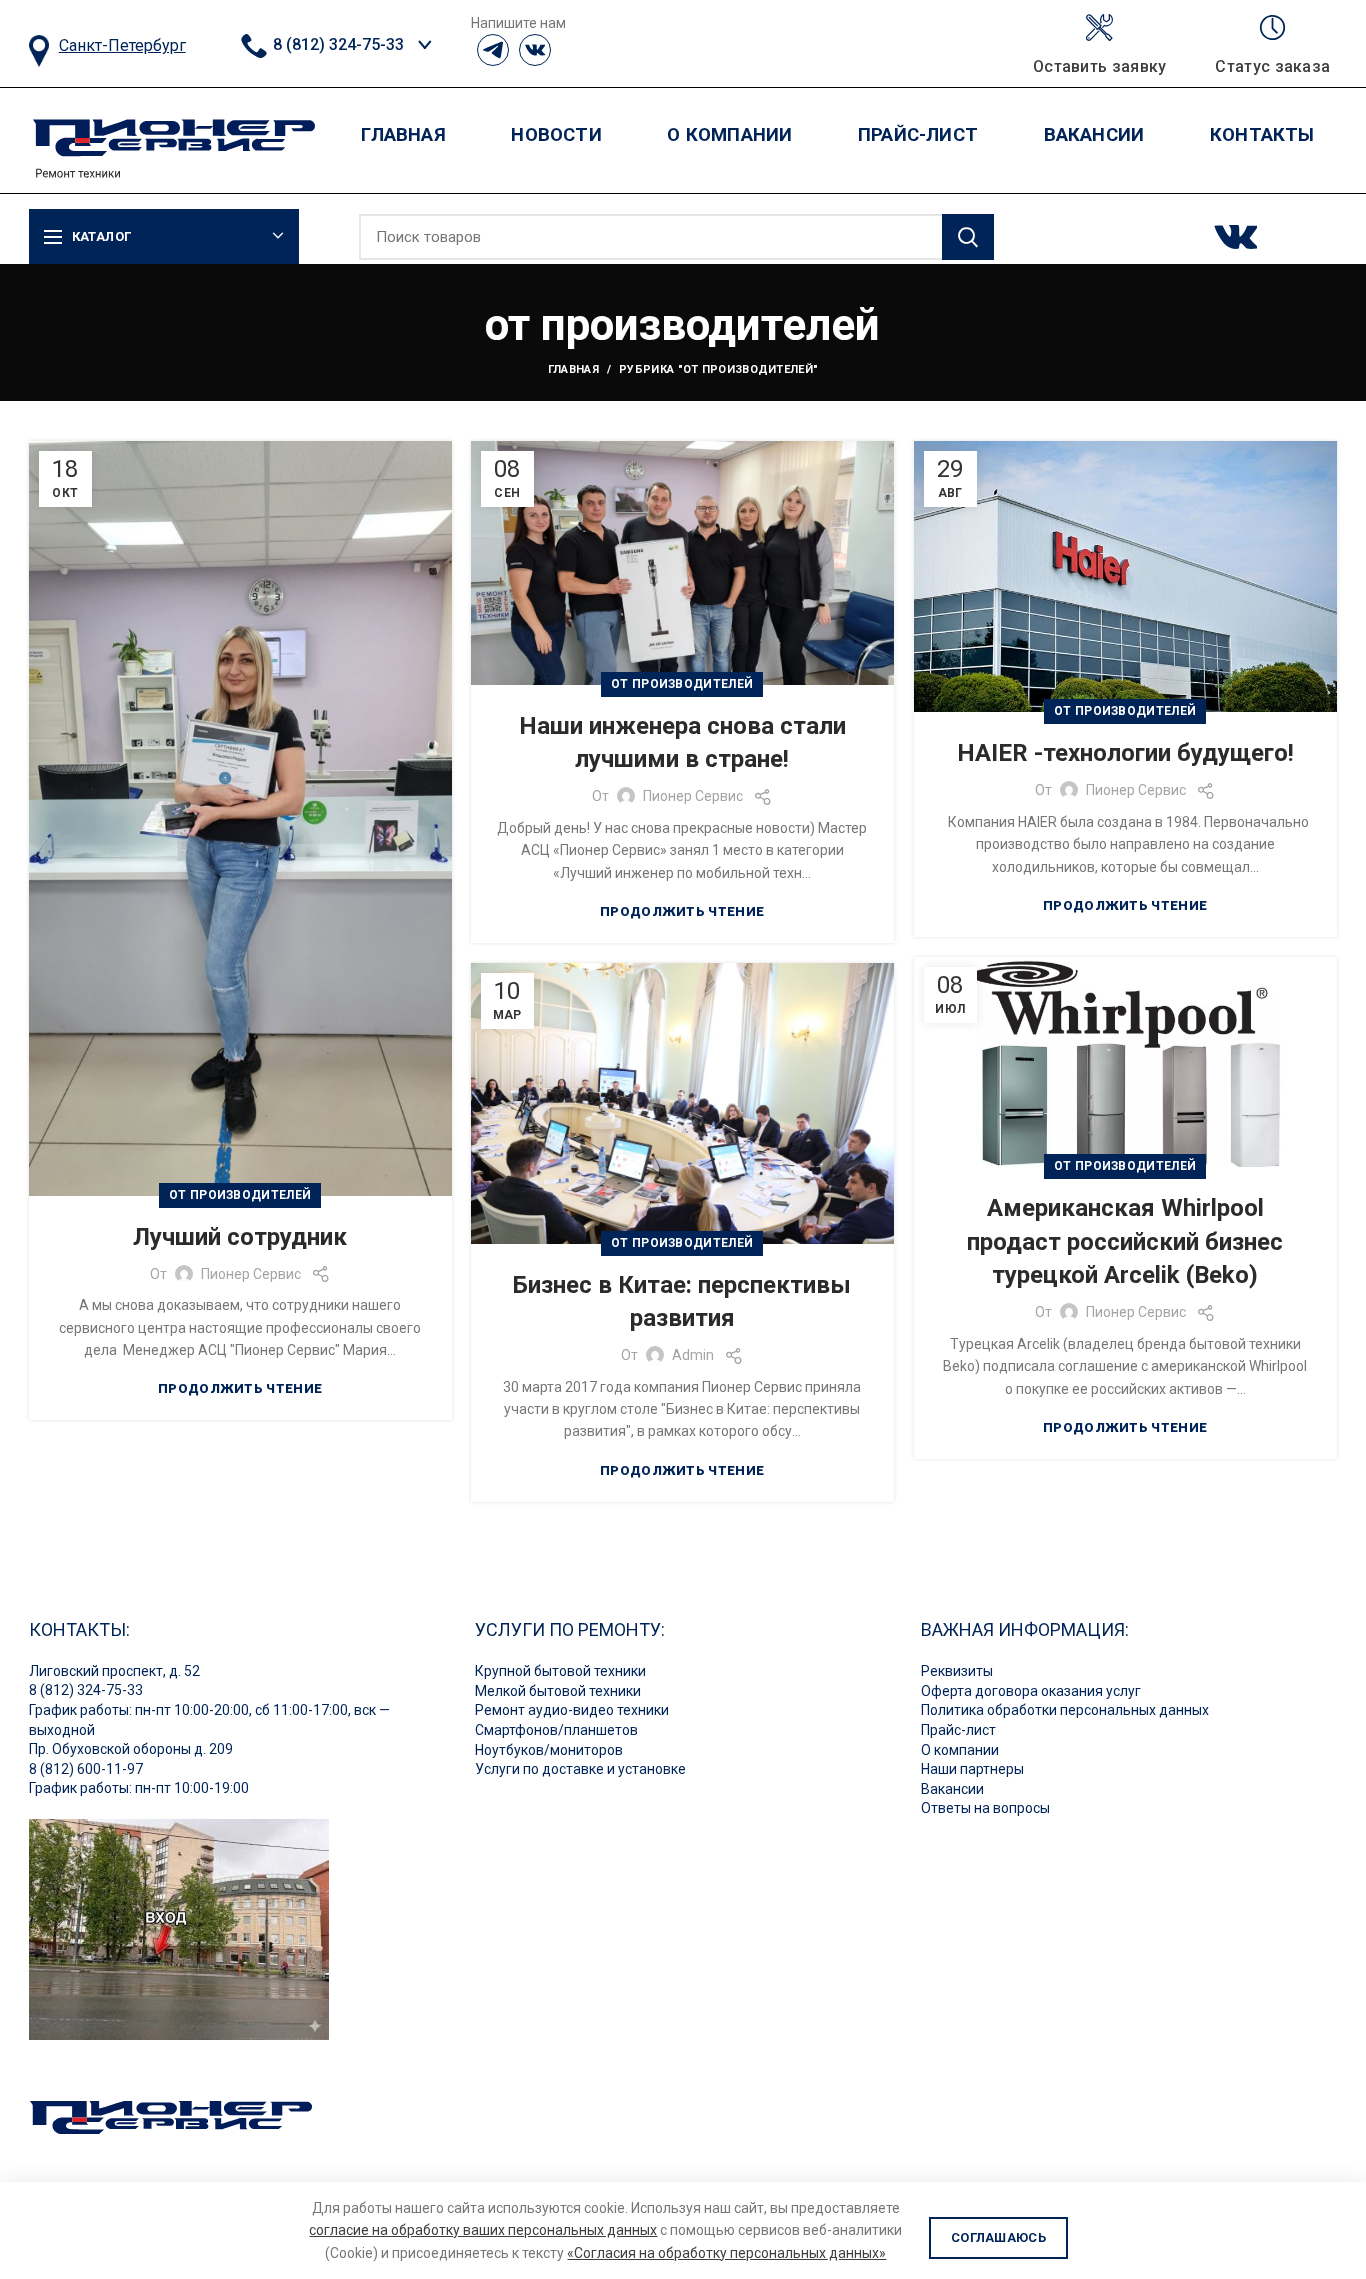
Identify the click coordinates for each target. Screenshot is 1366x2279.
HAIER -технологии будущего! (1125, 753)
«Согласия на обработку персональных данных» (726, 2253)
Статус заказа (1272, 67)
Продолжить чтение (240, 1388)
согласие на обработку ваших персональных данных (483, 2230)
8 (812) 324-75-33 (336, 44)
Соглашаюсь (998, 2237)
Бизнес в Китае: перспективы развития (682, 1302)
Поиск (968, 237)
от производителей (240, 1195)
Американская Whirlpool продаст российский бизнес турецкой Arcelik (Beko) (1125, 1241)
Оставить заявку (1100, 67)
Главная (573, 369)
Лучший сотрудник (240, 1237)
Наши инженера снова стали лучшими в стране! (682, 743)
